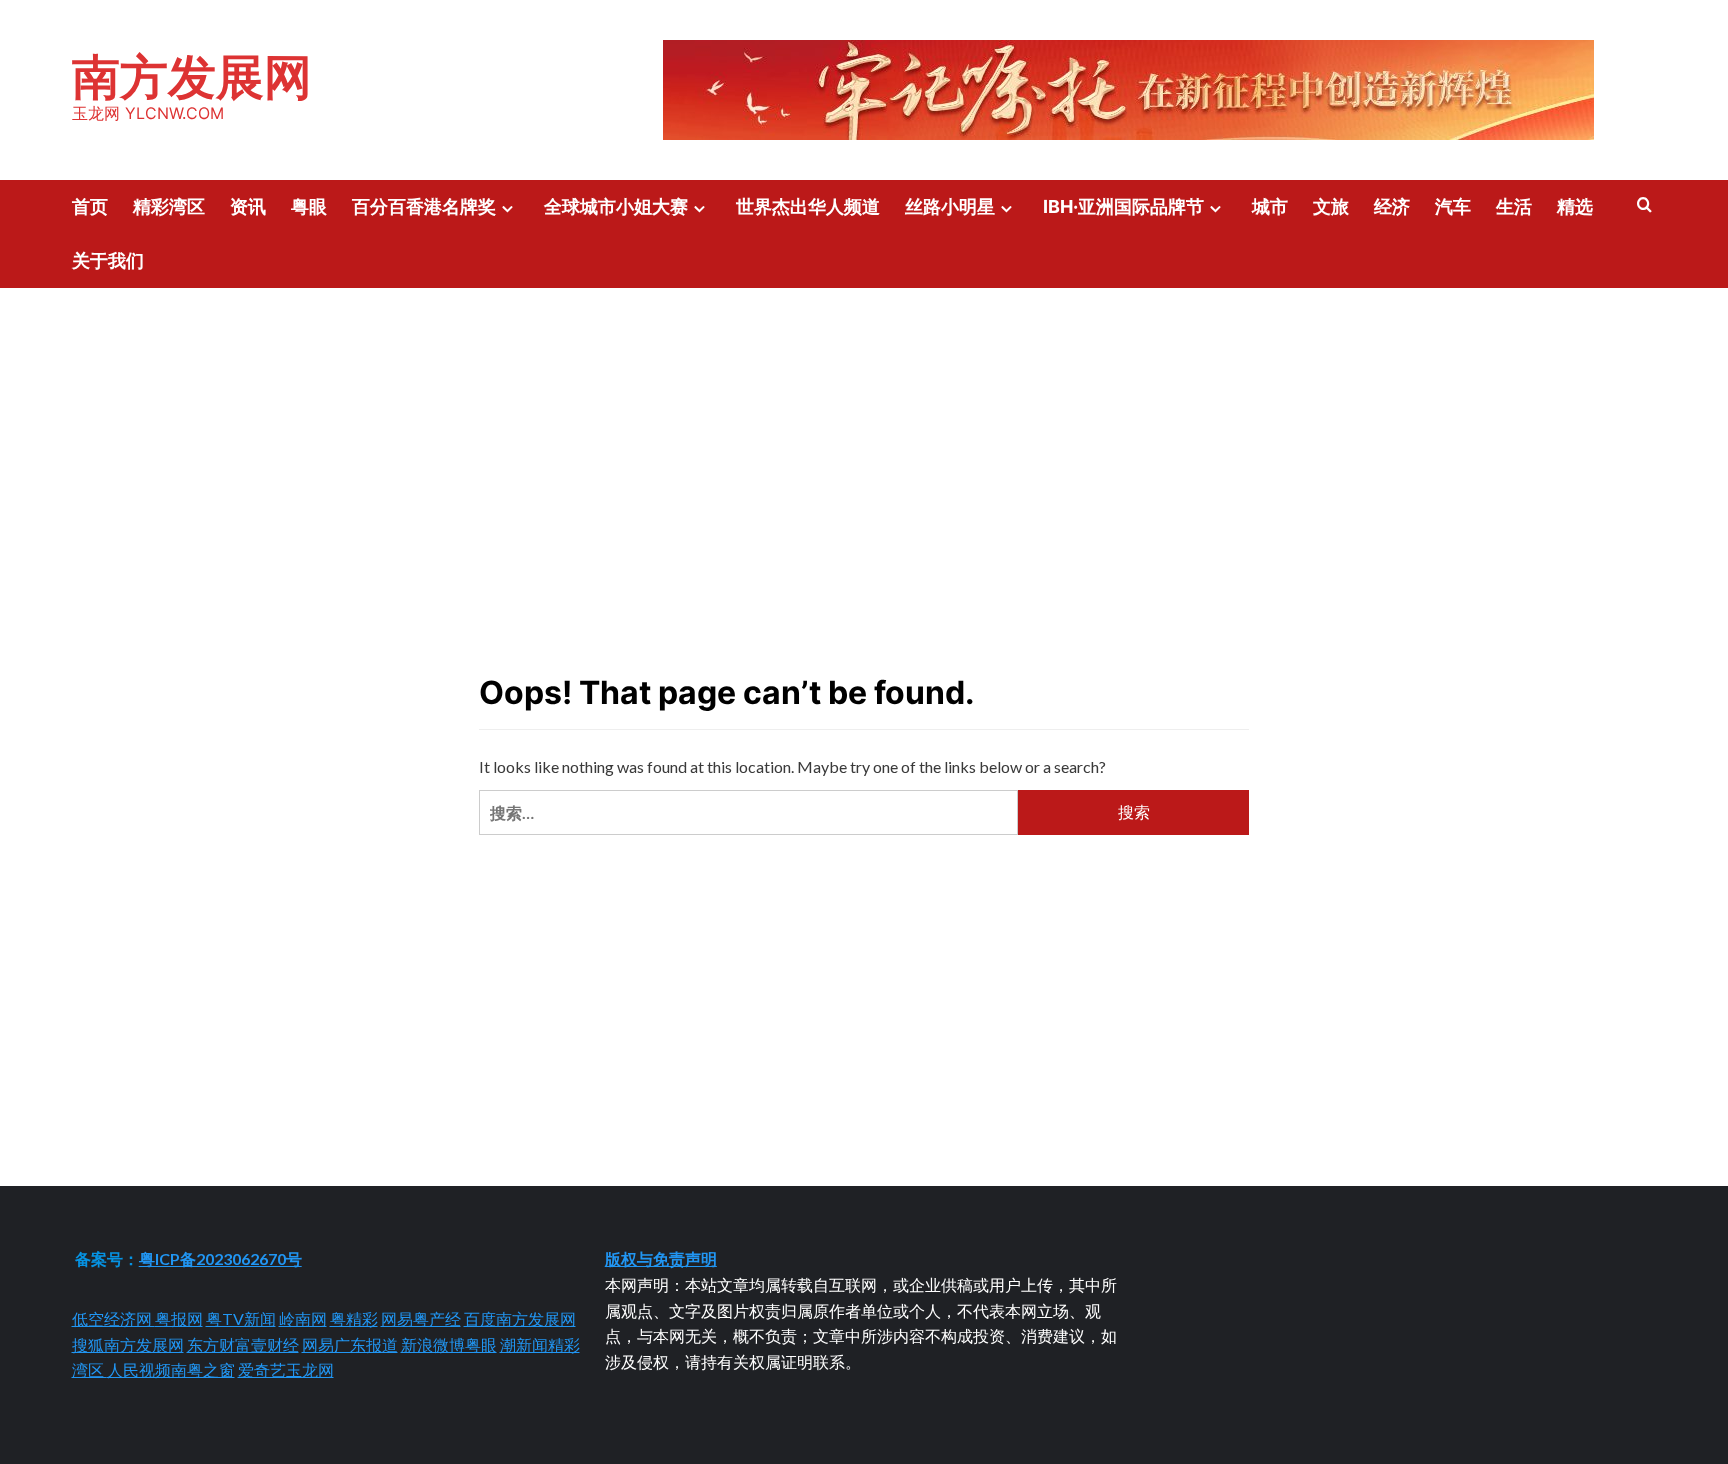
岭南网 (303, 1318)
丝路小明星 (950, 206)
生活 (1514, 206)
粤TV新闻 (241, 1318)
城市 (1270, 206)
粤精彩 (354, 1318)
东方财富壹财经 (243, 1344)
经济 (1392, 206)
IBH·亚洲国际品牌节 (1123, 206)
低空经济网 (113, 1318)
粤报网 (179, 1318)
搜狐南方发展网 (128, 1344)
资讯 (248, 206)
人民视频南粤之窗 (171, 1369)
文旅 (1331, 206)
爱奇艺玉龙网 (286, 1369)
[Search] (1644, 205)
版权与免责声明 (661, 1258)
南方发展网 (192, 76)
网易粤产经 (421, 1318)
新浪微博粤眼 (449, 1344)
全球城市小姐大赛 (616, 206)
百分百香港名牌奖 (424, 206)
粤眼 (309, 206)
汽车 (1453, 206)
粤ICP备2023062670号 (220, 1258)
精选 (1575, 206)
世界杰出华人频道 (808, 206)
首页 (90, 206)
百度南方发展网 (520, 1318)
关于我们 (108, 260)
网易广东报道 (350, 1344)
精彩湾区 (169, 206)
